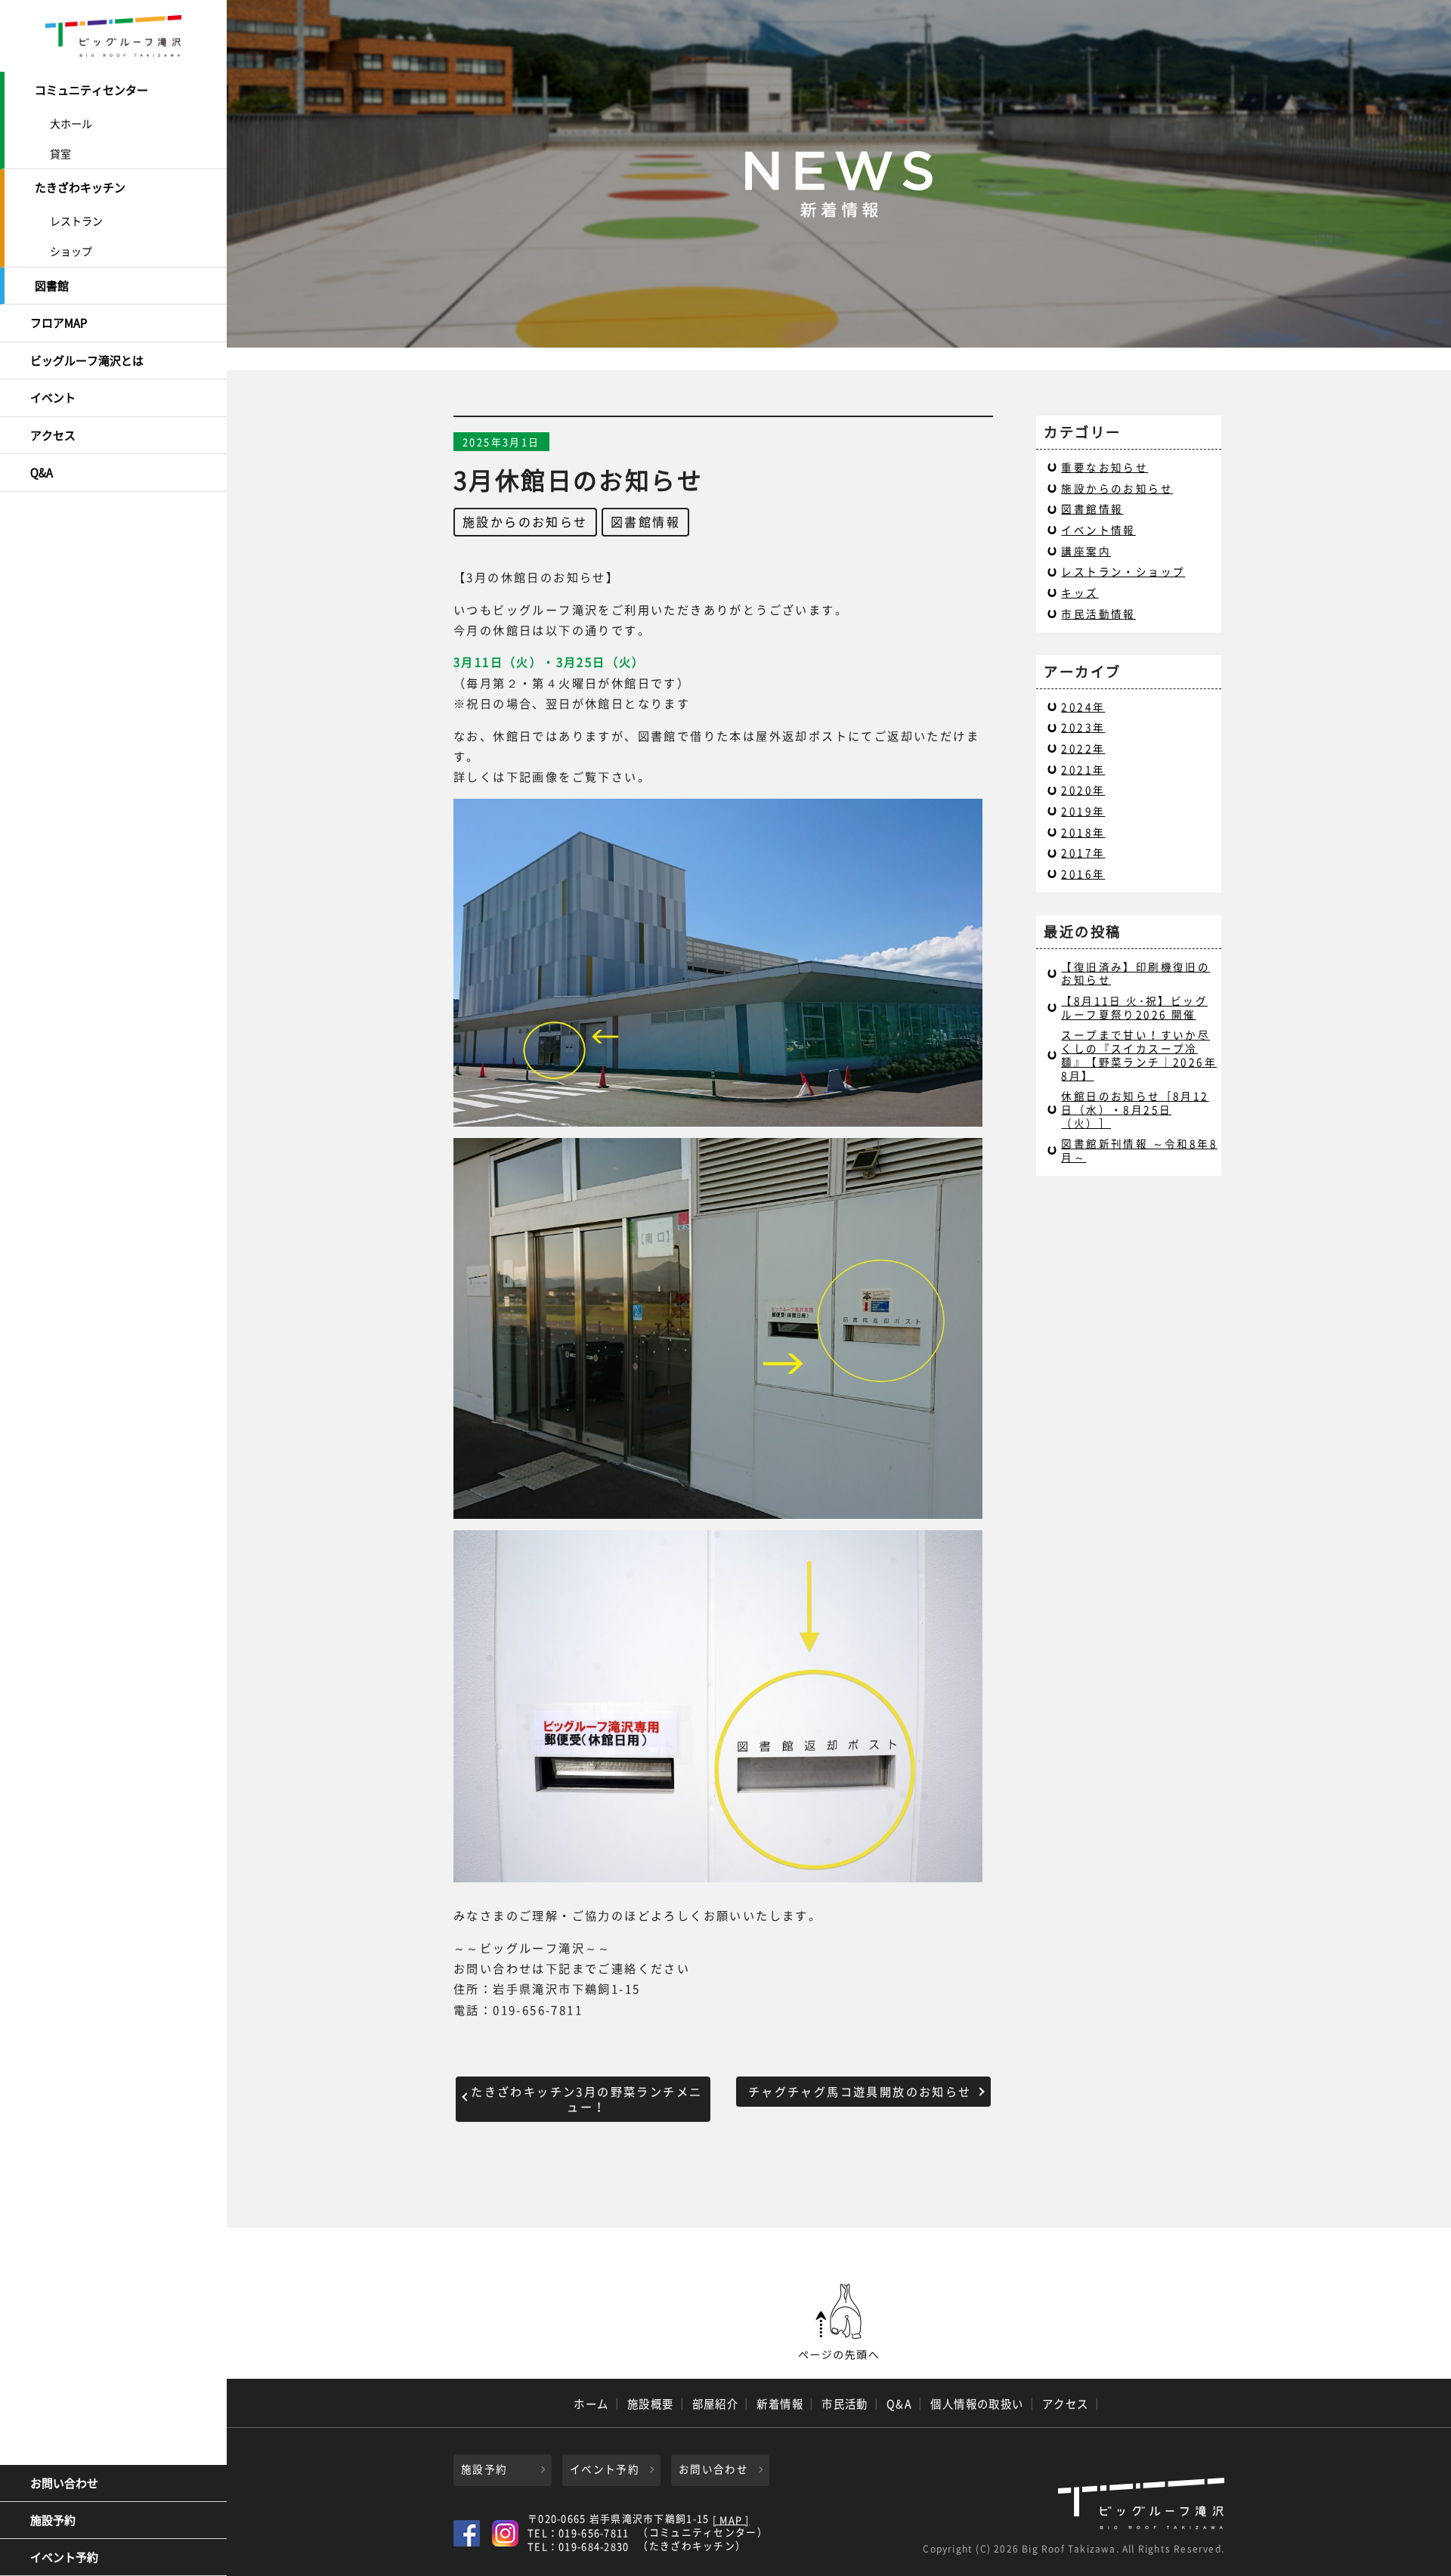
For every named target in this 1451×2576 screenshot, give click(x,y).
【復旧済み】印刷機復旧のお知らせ (1135, 973)
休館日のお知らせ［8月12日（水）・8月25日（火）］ (1135, 1109)
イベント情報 (1098, 530)
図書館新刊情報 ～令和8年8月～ (1139, 1150)
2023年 (1083, 727)
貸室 (60, 153)
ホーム (591, 2404)
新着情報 (780, 2404)
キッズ (1080, 592)
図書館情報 (645, 521)
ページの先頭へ (839, 2322)
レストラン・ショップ (1123, 571)
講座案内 (1086, 551)
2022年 (1083, 748)
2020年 (1083, 790)
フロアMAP (59, 323)
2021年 (1083, 769)
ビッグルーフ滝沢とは (87, 360)
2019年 (1083, 811)
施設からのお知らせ (525, 521)
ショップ (71, 251)
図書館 (52, 286)
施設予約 (53, 2520)
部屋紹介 (716, 2404)
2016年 (1083, 874)
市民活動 (845, 2404)
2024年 (1083, 707)
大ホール (71, 123)
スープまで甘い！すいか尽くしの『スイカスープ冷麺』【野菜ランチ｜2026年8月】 (1139, 1055)
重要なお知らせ (1104, 467)
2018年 (1083, 832)
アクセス (53, 435)
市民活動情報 (1098, 614)
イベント (53, 397)
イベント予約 (64, 2557)
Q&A (42, 472)
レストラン (76, 221)
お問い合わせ (64, 2483)
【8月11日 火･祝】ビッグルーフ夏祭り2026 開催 (1134, 1007)
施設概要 (651, 2404)
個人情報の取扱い (977, 2404)
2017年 (1083, 852)
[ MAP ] (731, 2520)
